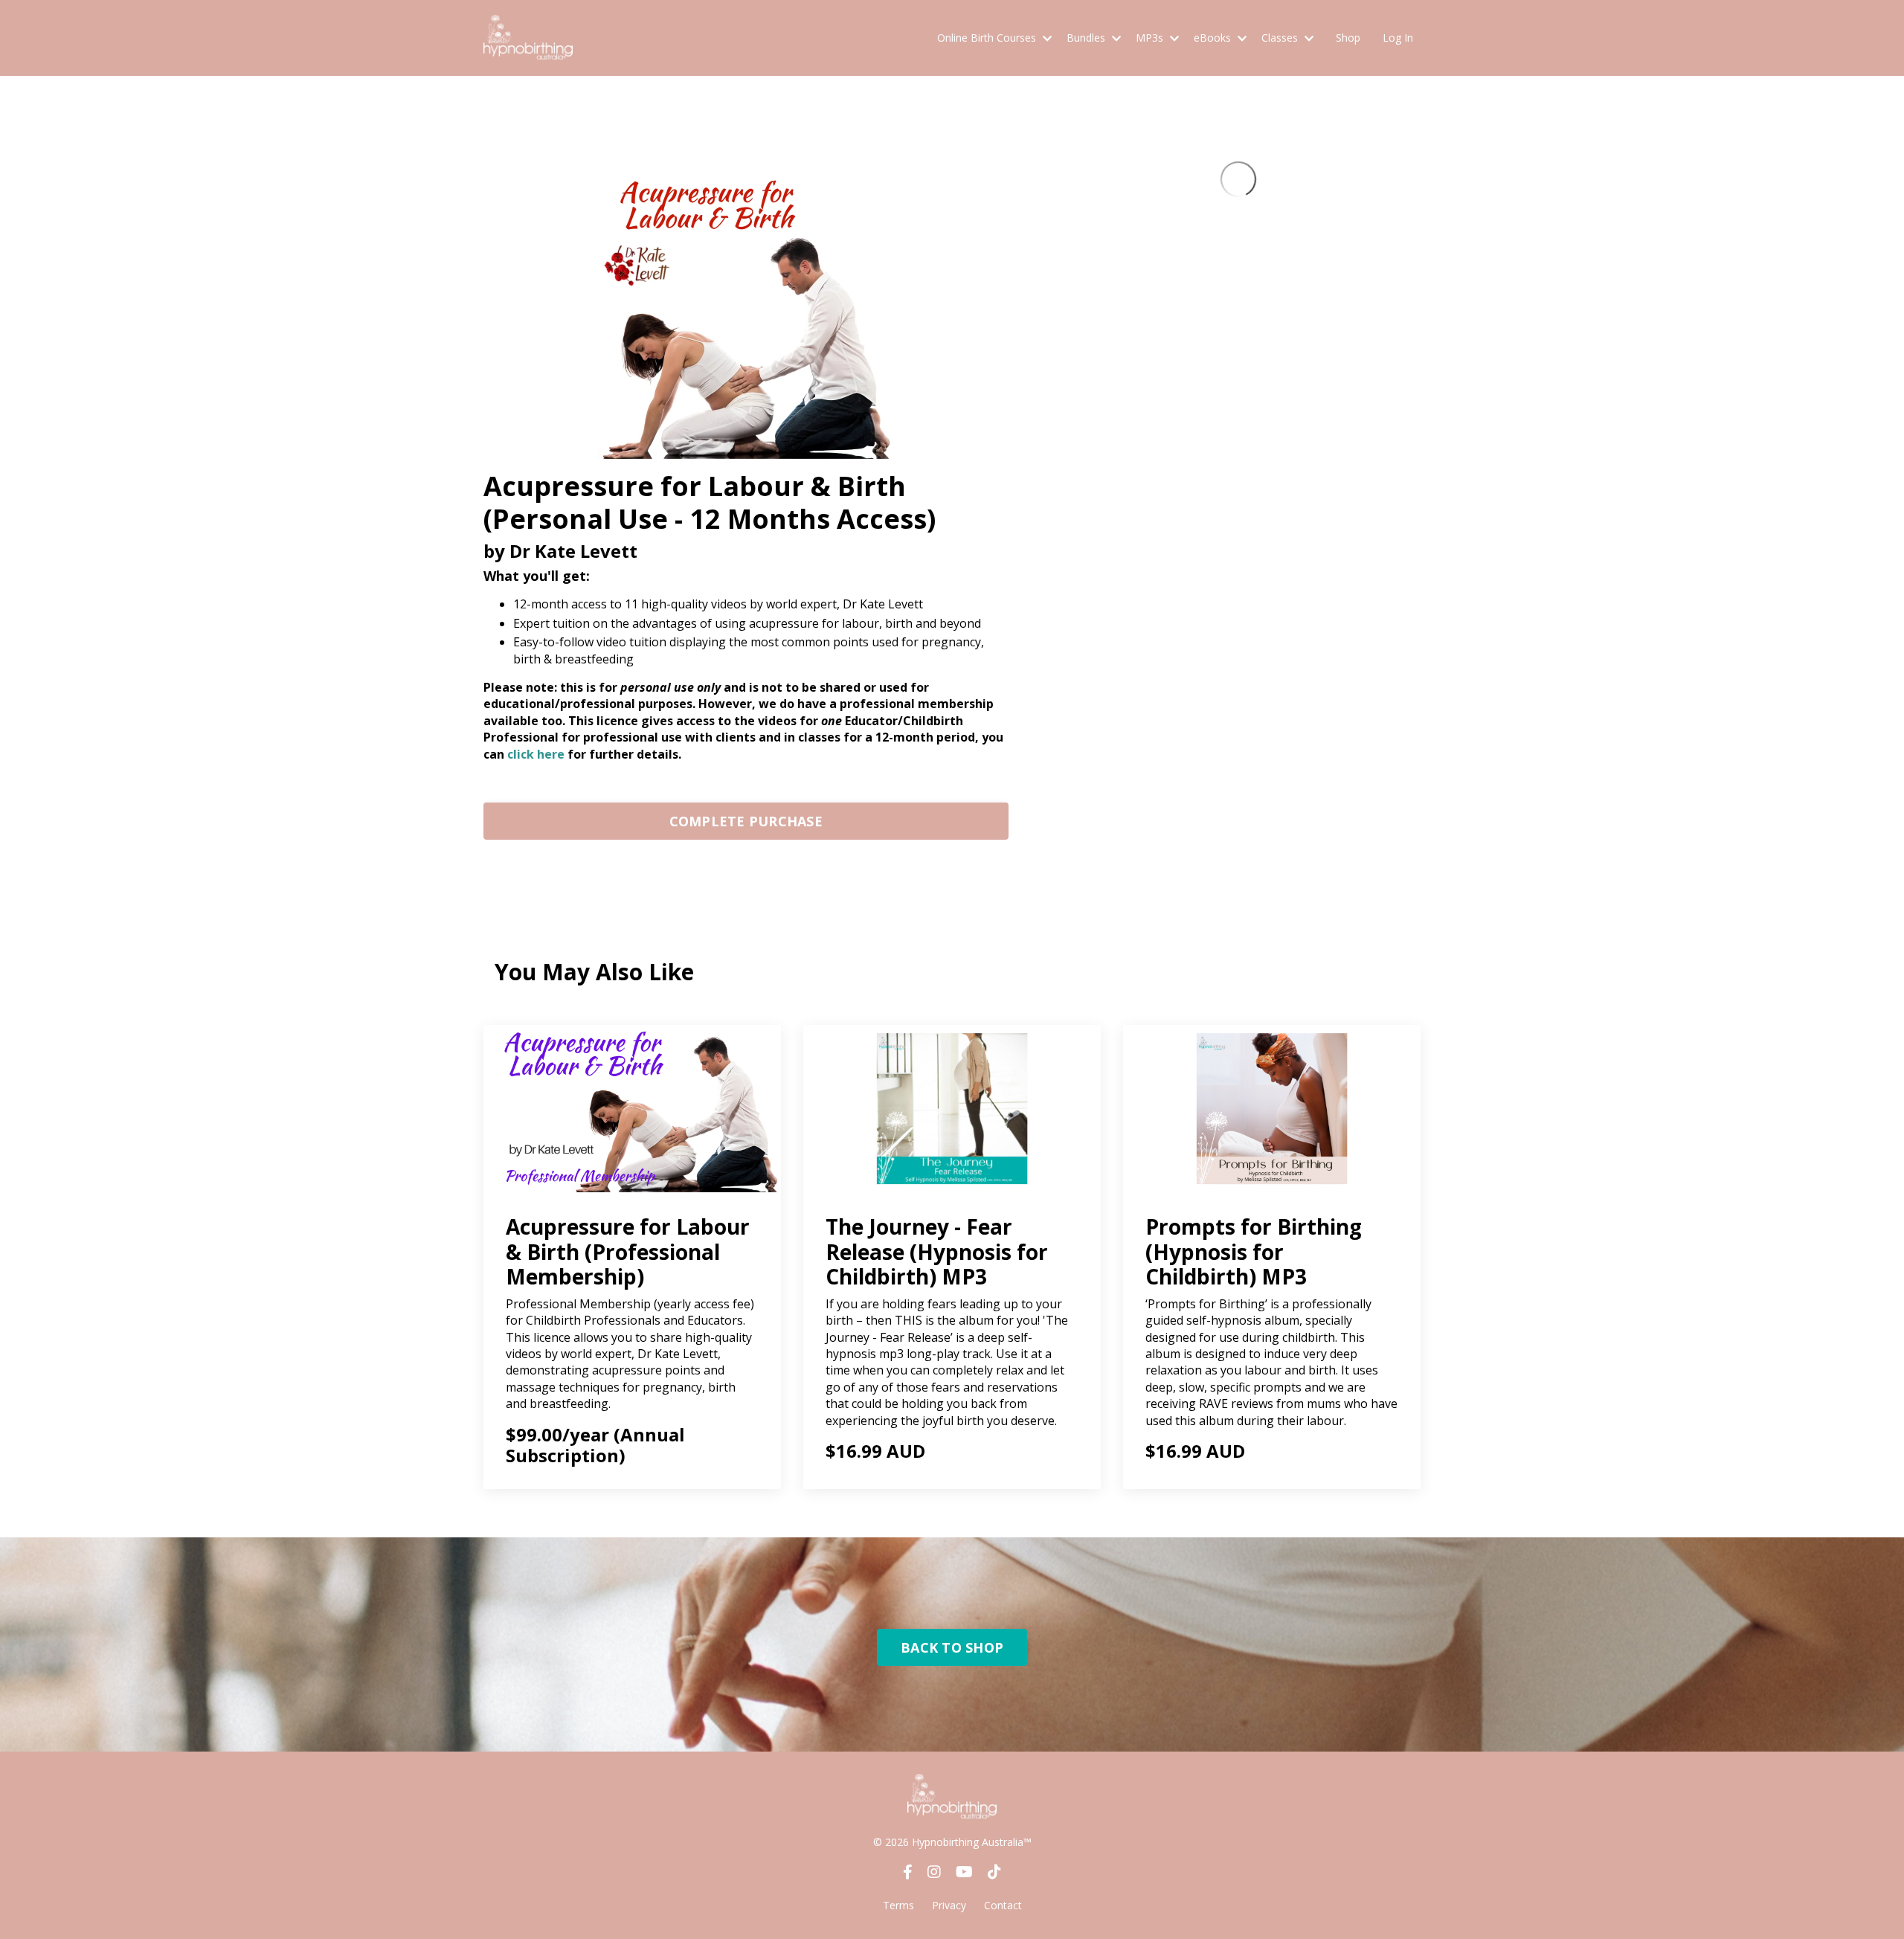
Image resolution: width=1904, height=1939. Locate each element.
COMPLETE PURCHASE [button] (746, 821)
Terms (898, 1905)
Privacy (949, 1905)
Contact (1003, 1905)
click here (536, 754)
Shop (1348, 38)
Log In (1398, 38)
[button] (746, 817)
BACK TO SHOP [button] (952, 1647)
